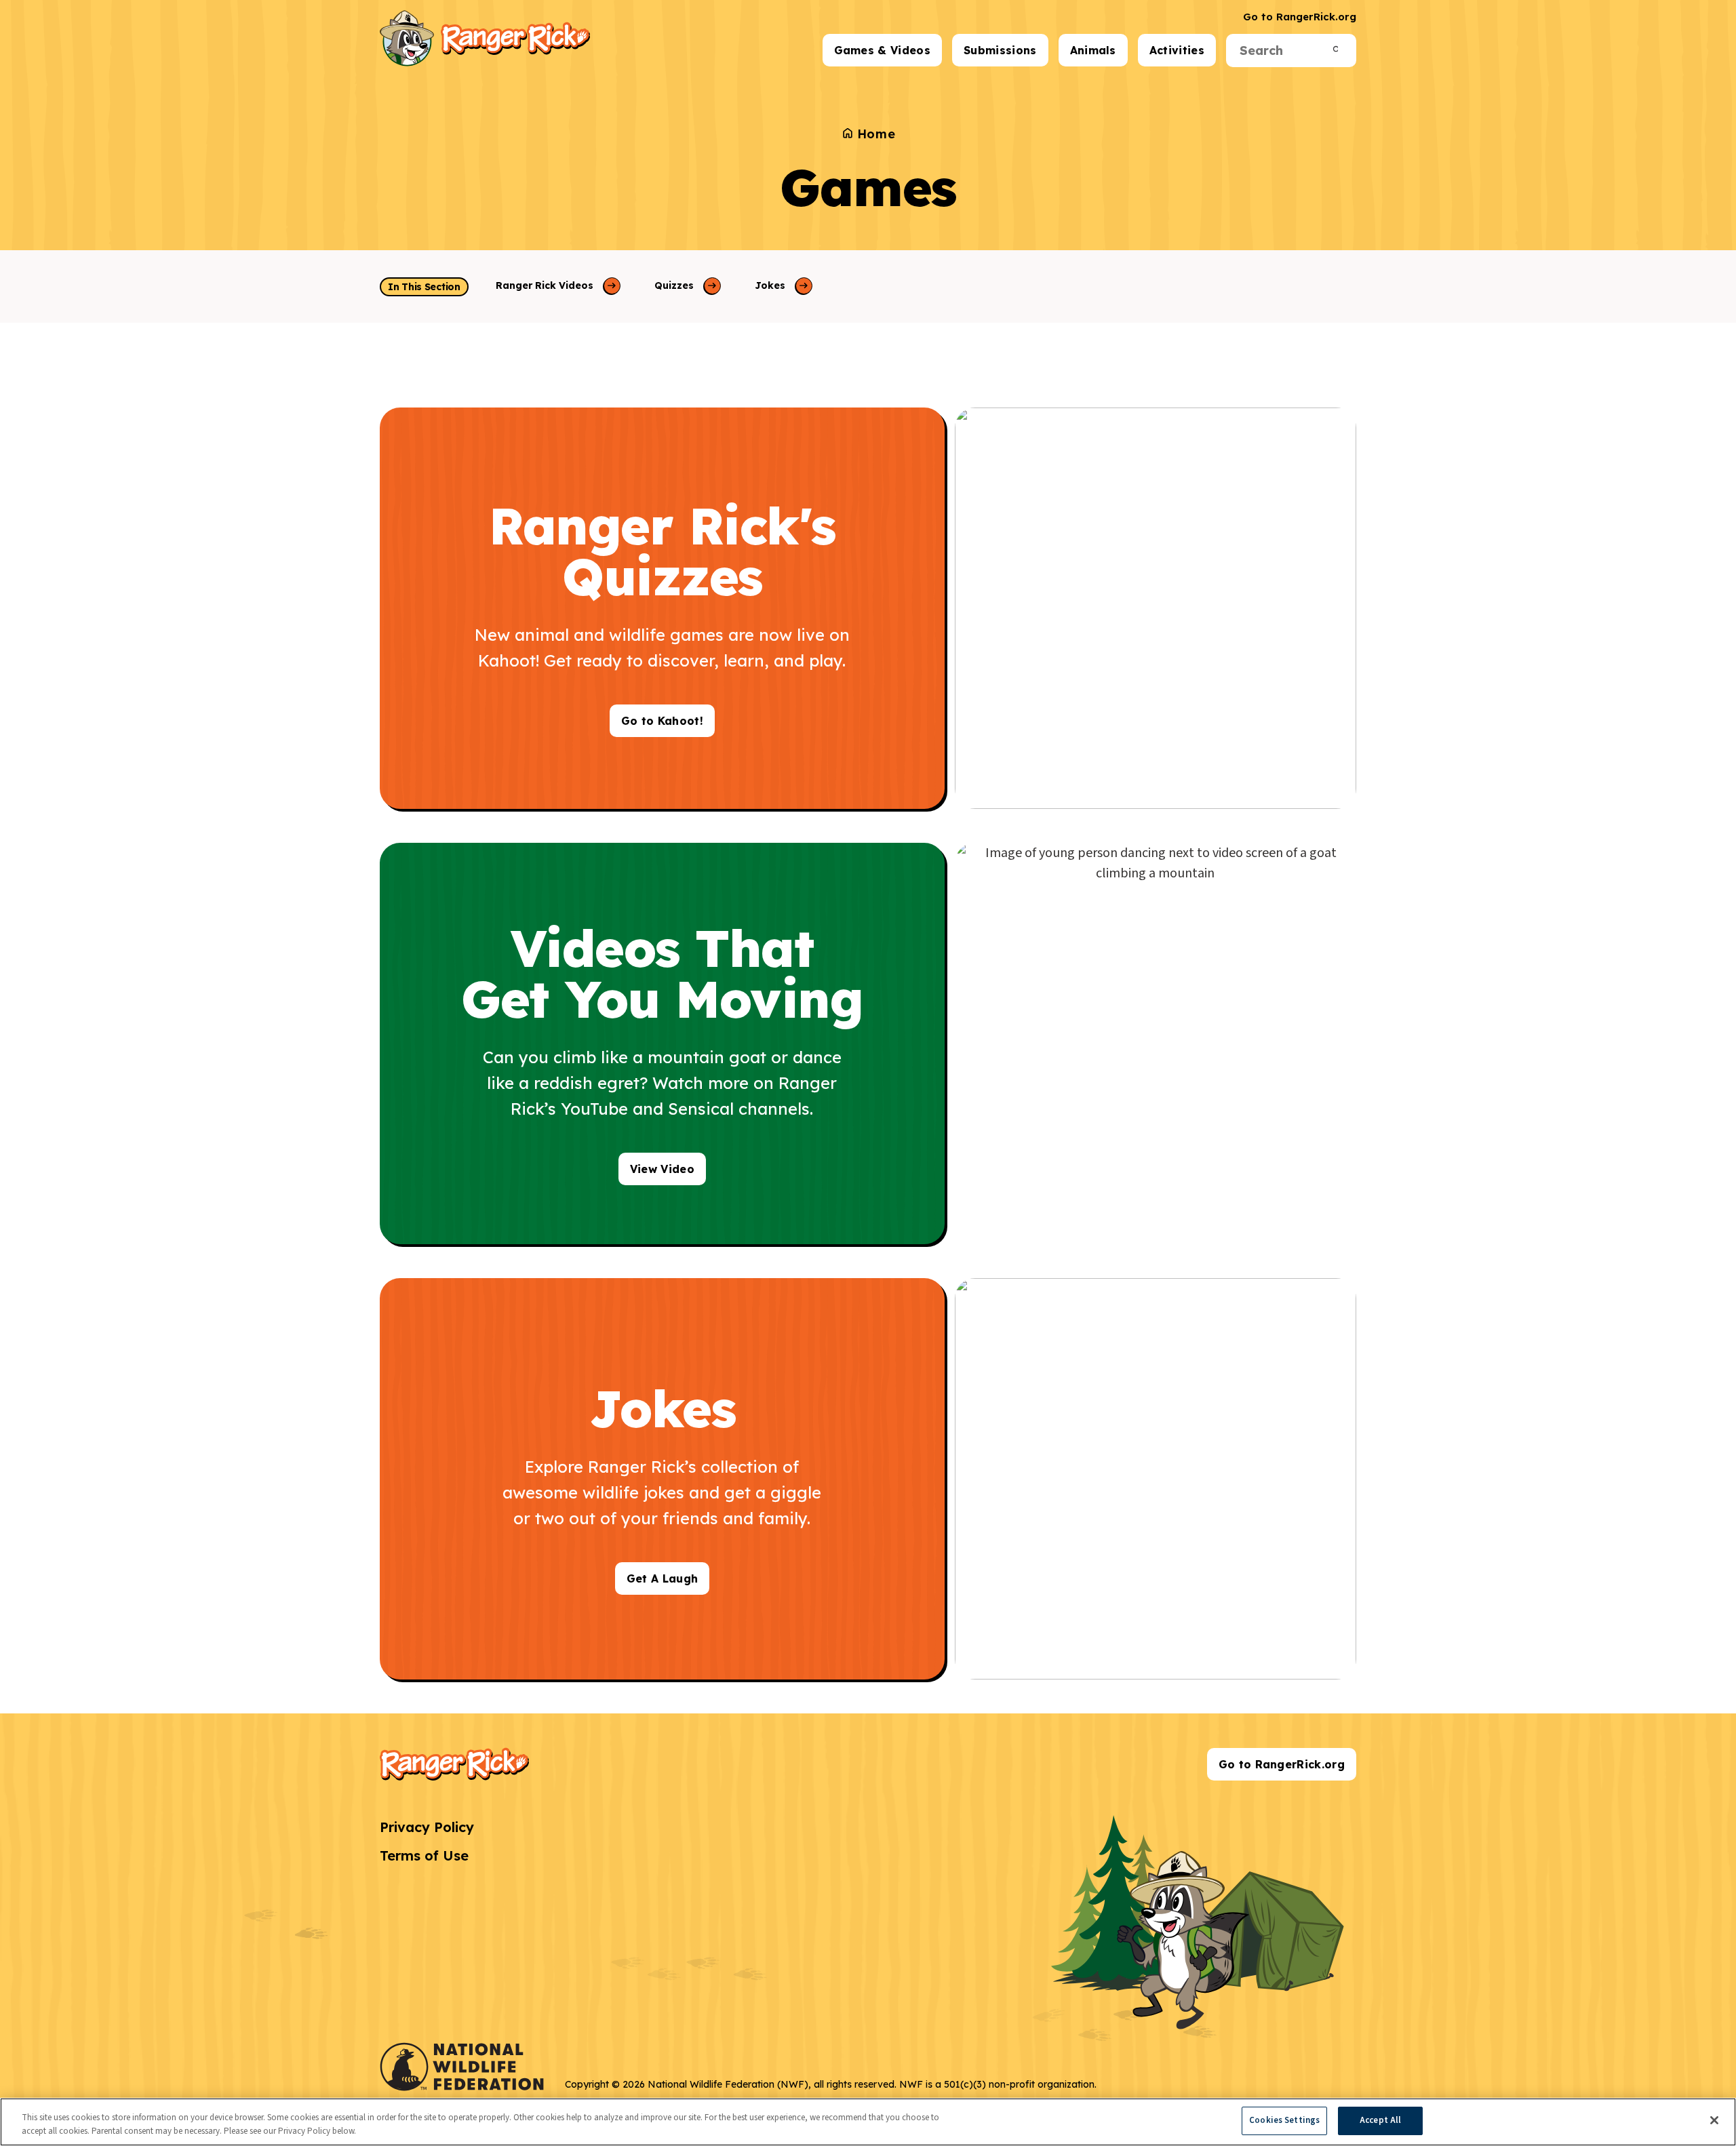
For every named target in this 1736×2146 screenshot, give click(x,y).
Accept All (1380, 2120)
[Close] (1714, 2120)
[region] (868, 2122)
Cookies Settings (1284, 2120)
